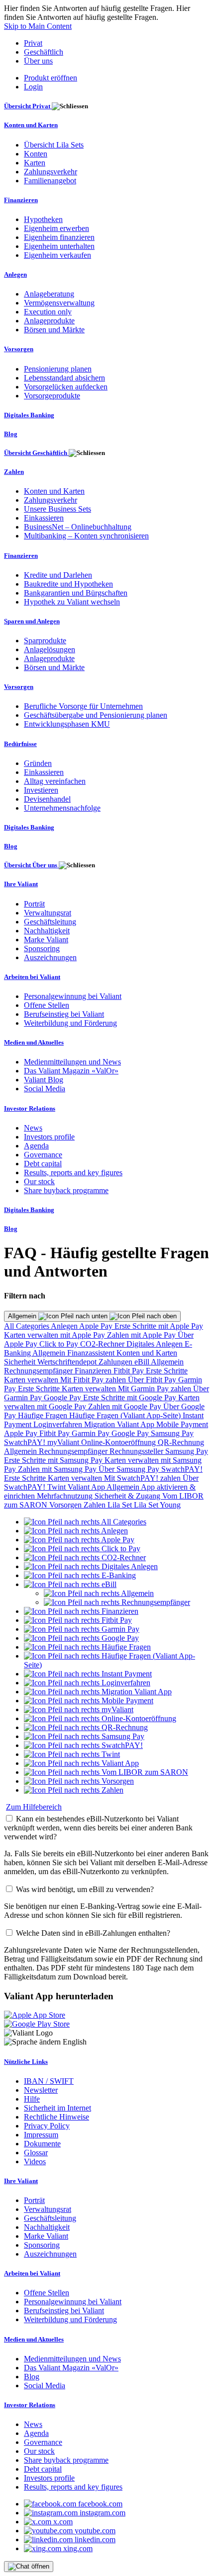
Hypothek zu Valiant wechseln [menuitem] (72, 602)
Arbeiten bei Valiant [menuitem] (32, 977)
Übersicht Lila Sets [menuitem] (54, 145)
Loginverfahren (59, 1424)
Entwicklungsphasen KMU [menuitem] (67, 724)
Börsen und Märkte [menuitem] (54, 330)
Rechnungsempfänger (39, 1371)
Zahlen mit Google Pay (126, 1406)
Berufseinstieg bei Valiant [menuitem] (64, 1014)
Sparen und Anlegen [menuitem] (32, 621)
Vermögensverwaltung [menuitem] (59, 303)
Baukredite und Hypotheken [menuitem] (68, 584)
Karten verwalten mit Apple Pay (55, 1335)
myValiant (64, 1442)
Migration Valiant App (120, 1424)
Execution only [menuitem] (48, 312)
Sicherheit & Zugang (128, 1496)
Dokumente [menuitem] (42, 2144)
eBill (143, 1362)
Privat (33, 43)
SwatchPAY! (26, 1442)
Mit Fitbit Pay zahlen (94, 1380)
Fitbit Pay (130, 1371)
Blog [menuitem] (11, 434)
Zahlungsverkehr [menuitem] (51, 172)
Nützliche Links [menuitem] (26, 2062)
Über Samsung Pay (130, 1469)
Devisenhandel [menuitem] (47, 799)
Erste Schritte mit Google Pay (131, 1398)
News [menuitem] (33, 1128)
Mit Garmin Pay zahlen (156, 1389)
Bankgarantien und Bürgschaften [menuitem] (76, 593)
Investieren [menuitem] (41, 790)
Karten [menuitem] (35, 163)
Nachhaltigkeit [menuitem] (47, 931)
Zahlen (96, 1505)
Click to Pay (60, 1344)
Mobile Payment (182, 1424)
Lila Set (121, 1505)
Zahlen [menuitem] (14, 472)
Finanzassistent (92, 1353)
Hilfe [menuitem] (32, 2099)
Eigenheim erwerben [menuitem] (56, 228)
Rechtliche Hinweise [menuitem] (56, 2117)
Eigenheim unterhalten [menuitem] (59, 246)
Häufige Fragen (44, 1415)
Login (33, 87)
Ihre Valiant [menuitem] (21, 884)
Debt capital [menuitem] (43, 1164)
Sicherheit (21, 1362)
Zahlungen (116, 1362)
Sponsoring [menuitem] (42, 948)
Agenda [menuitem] (36, 1146)
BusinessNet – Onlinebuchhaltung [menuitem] (78, 527)
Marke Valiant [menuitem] (46, 940)
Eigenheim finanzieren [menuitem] (59, 237)
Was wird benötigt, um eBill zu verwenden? (85, 1889)
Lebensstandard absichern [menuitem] (64, 378)
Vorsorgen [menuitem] (19, 349)
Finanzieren (94, 1371)
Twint (57, 1487)
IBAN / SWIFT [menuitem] (49, 2081)
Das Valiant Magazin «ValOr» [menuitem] (71, 1071)
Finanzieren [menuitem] (21, 200)
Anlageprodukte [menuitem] (49, 321)
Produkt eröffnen (51, 78)
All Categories (27, 1326)
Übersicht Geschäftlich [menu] (36, 453)
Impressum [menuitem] (41, 2135)
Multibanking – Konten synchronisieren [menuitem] (86, 536)
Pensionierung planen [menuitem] (58, 369)
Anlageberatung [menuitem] (49, 294)
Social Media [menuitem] (45, 1089)
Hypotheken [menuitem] (43, 219)
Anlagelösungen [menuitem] (50, 649)
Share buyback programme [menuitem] (66, 1190)
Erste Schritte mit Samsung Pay (54, 1460)
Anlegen (65, 1326)
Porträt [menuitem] (34, 904)
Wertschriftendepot (68, 1362)
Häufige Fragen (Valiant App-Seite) (126, 1415)
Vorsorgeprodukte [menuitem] (52, 396)
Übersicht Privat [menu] (28, 106)
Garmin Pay (92, 1433)
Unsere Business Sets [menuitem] (57, 509)
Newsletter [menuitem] (41, 2090)
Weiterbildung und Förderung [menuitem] (70, 1023)
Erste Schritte (167, 1371)
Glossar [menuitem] (36, 2153)
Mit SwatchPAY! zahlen (143, 1478)
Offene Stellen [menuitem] (47, 1005)
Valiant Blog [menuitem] (44, 1080)
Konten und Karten (147, 1353)
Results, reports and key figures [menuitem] (73, 1173)
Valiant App (87, 1487)
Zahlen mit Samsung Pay (58, 1469)
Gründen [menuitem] (38, 763)
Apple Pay (97, 1326)
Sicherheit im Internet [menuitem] (57, 2108)
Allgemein (23, 1316)
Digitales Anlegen (156, 1344)
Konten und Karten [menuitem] (31, 125)
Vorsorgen (66, 1505)
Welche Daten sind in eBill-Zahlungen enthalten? (93, 1933)
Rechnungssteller (137, 1451)
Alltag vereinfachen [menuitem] (55, 781)
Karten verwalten (32, 1380)
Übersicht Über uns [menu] (31, 865)
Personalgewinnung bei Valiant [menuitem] (73, 996)
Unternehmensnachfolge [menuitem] (62, 808)
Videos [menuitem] (35, 2161)
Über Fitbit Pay (153, 1380)
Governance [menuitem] (43, 1155)
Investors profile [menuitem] (49, 1137)
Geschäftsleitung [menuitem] (50, 922)
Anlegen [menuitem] (15, 274)
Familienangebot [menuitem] (50, 181)
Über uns (38, 61)
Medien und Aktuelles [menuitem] (34, 1042)
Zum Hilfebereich (34, 1807)
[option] (85, 1522)
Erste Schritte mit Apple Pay (159, 1326)
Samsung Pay (172, 1433)
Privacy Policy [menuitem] (47, 2126)
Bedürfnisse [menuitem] (20, 744)
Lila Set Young (157, 1505)
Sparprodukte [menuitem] (45, 641)
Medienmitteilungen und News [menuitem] (72, 1062)
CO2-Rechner (103, 1344)
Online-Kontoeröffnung (119, 1442)
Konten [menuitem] (36, 154)
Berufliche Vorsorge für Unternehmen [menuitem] (83, 706)
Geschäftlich (44, 52)
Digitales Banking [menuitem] (29, 415)
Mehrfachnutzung (66, 1496)
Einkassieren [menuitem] (44, 518)
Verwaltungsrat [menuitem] (48, 913)
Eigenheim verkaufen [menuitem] (57, 255)
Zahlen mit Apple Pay (142, 1335)
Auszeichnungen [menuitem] (50, 957)
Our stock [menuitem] (39, 1181)
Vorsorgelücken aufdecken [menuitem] (66, 387)
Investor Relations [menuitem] (30, 1108)
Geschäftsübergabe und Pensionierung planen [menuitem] (96, 715)
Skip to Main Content (38, 26)
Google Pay (63, 1398)
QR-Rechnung (181, 1442)
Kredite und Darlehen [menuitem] (58, 575)
